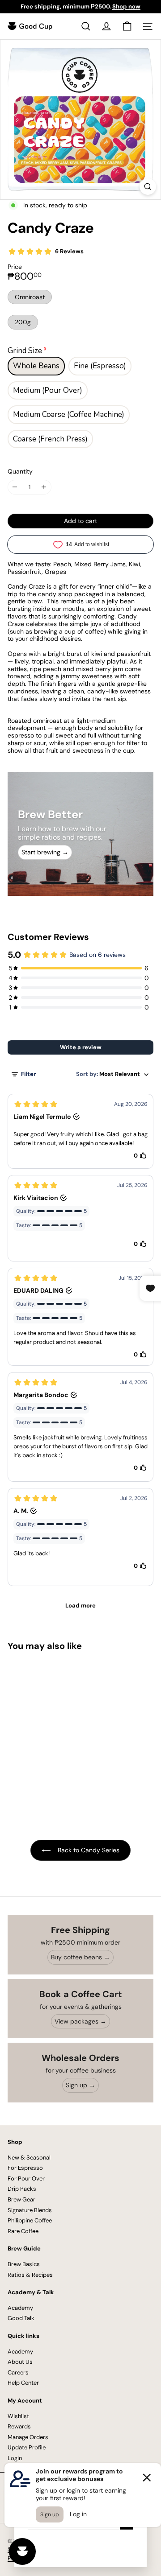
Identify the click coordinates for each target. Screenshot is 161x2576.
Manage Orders (28, 2437)
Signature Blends (30, 2210)
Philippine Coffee (30, 2220)
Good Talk (21, 2318)
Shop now (126, 6)
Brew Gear (21, 2199)
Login (15, 2458)
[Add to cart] (116, 1664)
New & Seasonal (29, 2158)
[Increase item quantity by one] (44, 487)
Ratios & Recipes (30, 2275)
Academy (20, 2308)
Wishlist (18, 2416)
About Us (20, 2362)
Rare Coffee (23, 2231)
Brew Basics (24, 2264)
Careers (18, 2372)
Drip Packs (22, 2189)
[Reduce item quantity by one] (15, 487)
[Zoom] (148, 187)
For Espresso (25, 2168)
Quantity (20, 472)
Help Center (23, 2383)
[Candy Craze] (64, 1731)
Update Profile (27, 2447)
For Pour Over (26, 2178)
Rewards (19, 2426)
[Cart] (127, 26)
